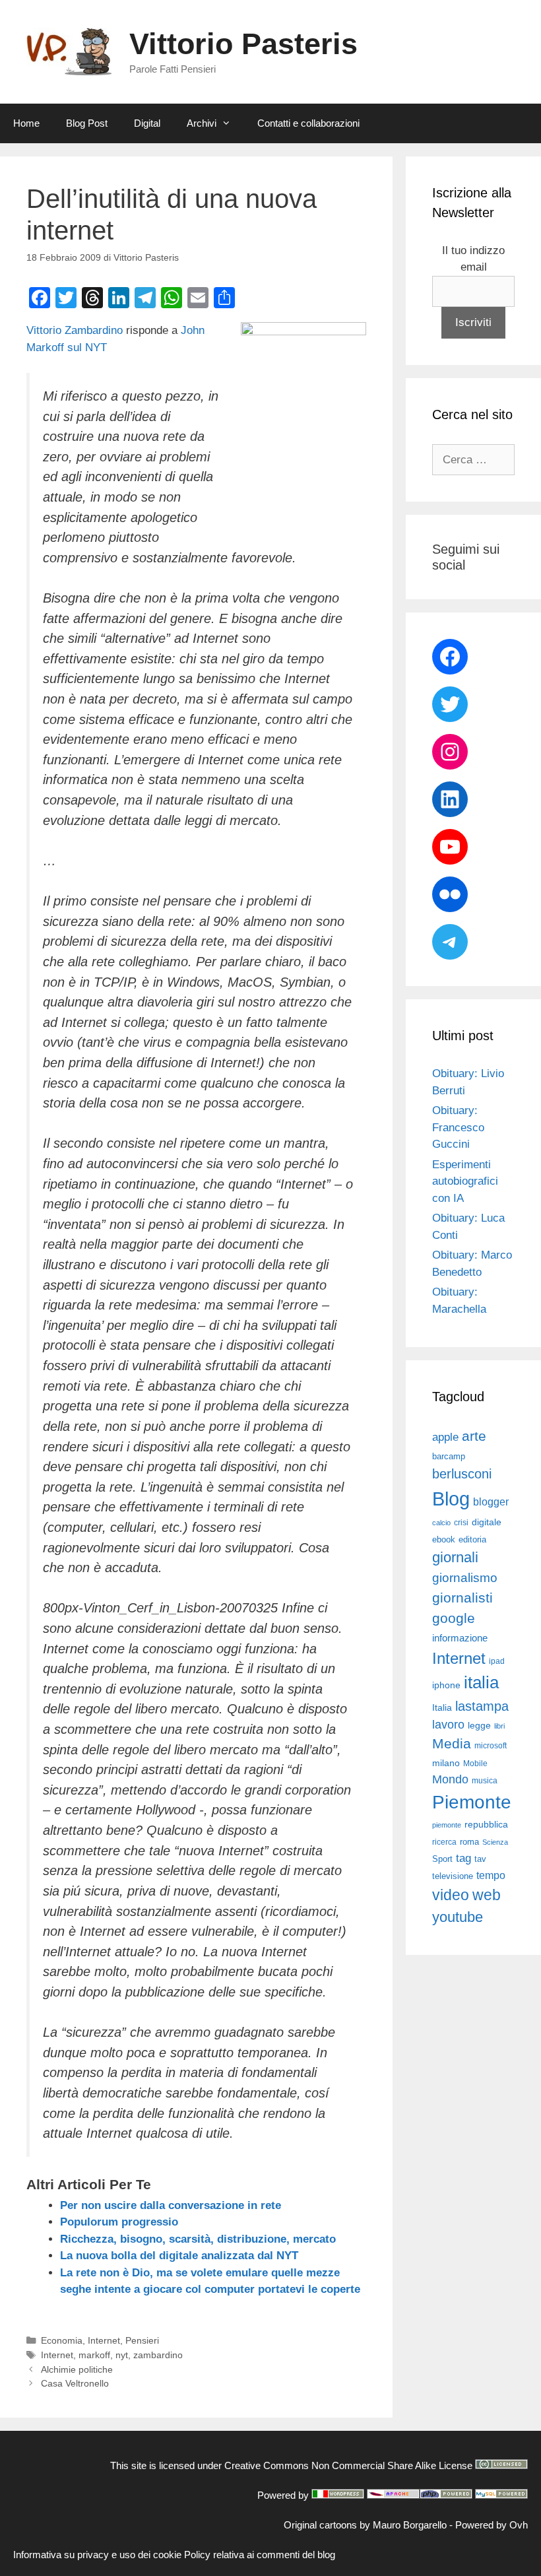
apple (445, 1437)
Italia (442, 1708)
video (451, 1895)
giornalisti (462, 1598)
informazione (460, 1638)
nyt (122, 2355)
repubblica (486, 1824)
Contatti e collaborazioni (308, 123)
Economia (62, 2340)
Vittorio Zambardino (75, 330)
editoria (472, 1540)
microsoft (491, 1746)
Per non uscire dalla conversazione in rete (171, 2205)
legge (479, 1725)
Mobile (475, 1764)
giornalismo (465, 1578)
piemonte (447, 1825)
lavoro (448, 1725)
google (454, 1618)
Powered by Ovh (492, 2525)
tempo (491, 1875)
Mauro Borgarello (410, 2525)
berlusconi (462, 1474)
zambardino (158, 2355)
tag (463, 1858)
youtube (458, 1917)
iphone (446, 1685)
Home (26, 123)
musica (485, 1781)
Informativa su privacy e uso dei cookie (97, 2555)
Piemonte (472, 1802)
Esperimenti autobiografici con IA (465, 1181)
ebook (444, 1539)
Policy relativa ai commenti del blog (260, 2555)
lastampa (482, 1706)
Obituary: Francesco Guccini (458, 1127)
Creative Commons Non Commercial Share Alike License (348, 2465)
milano (446, 1763)
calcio (441, 1523)
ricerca (444, 1842)
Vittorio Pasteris (243, 44)
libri (499, 1726)
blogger (491, 1502)
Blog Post (87, 123)
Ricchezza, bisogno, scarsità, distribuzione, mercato (198, 2239)
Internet (104, 2340)
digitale (487, 1522)
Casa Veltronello (75, 2383)
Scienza (495, 1842)
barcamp (449, 1456)
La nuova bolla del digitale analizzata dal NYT (179, 2256)
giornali (455, 1557)
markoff (94, 2355)
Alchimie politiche (77, 2369)
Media (452, 1743)
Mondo (450, 1779)
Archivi (202, 123)
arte (474, 1436)
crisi (461, 1523)
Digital (147, 123)
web (487, 1895)
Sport (442, 1859)
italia (481, 1682)
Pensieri (142, 2340)
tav (480, 1859)
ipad (497, 1661)
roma (469, 1842)
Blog (451, 1499)
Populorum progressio (119, 2222)
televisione (453, 1876)
